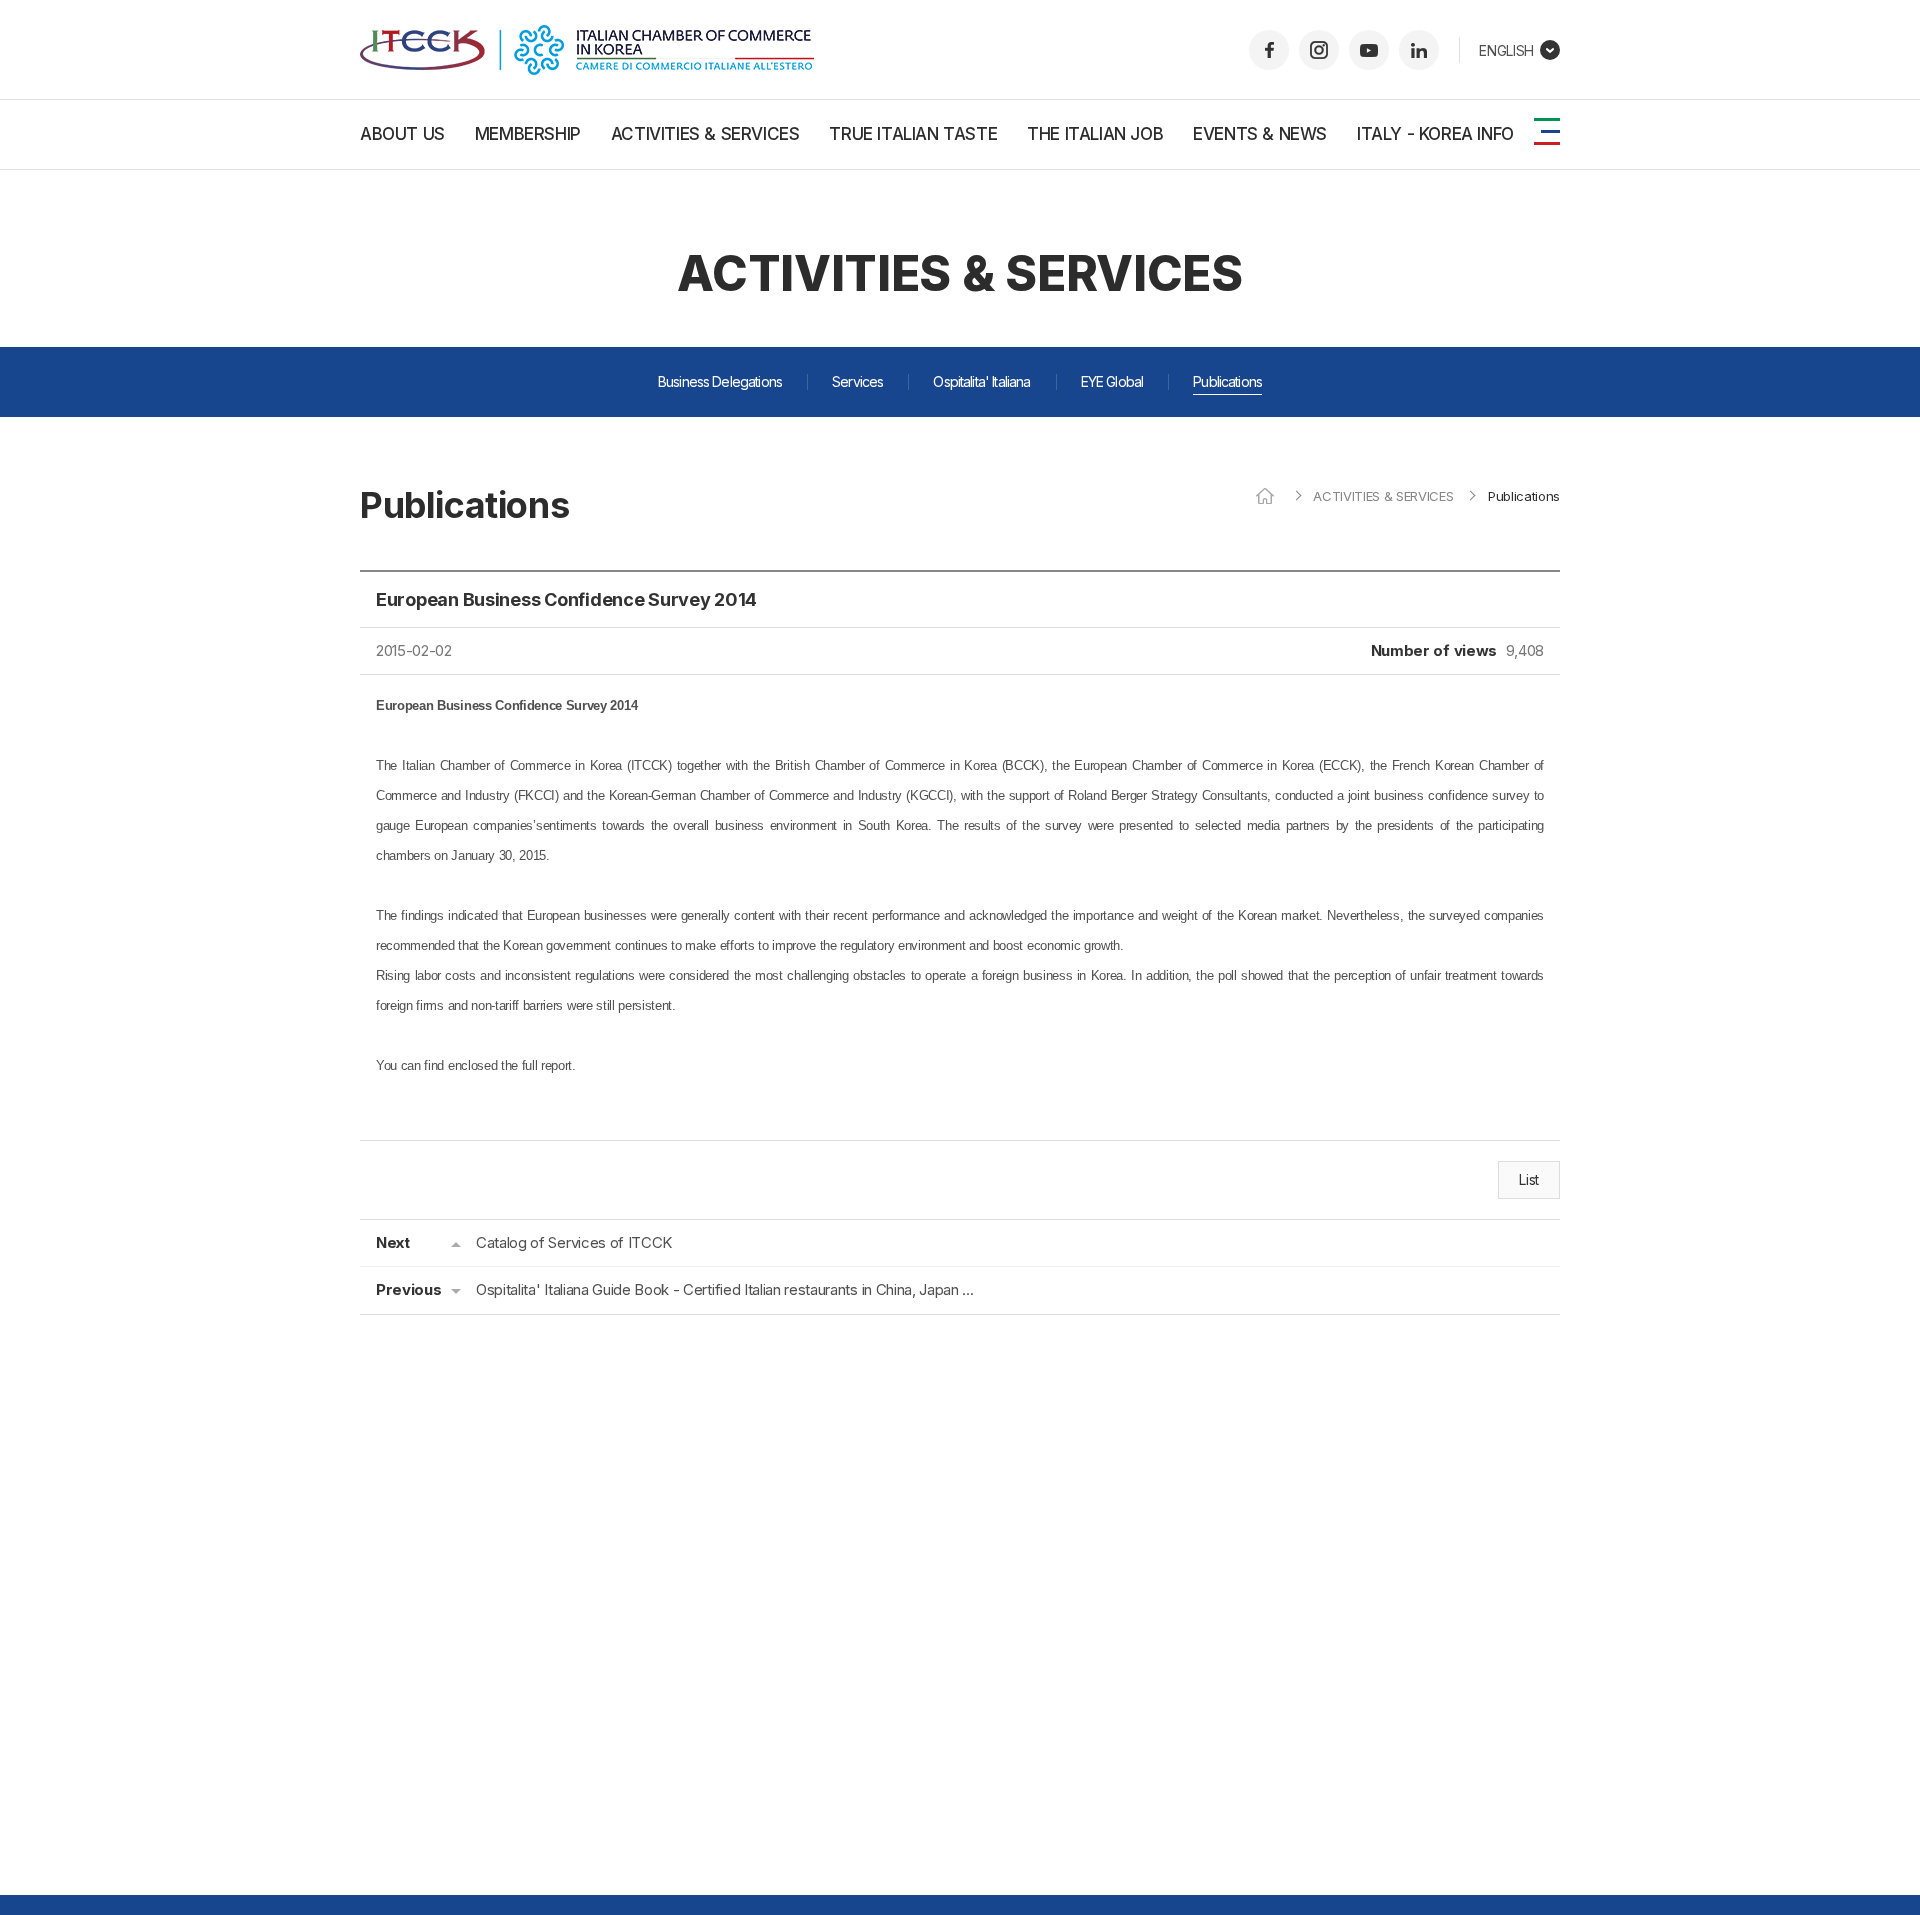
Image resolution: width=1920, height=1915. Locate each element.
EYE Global (1112, 381)
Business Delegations (720, 381)
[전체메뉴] (1547, 131)
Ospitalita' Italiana (981, 381)
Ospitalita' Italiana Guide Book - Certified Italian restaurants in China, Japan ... (724, 1289)
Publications (1227, 381)
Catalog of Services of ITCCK (574, 1242)
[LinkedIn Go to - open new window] (1419, 50)
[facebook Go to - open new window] (1269, 50)
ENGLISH (1506, 50)
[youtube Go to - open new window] (1369, 50)
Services (857, 381)
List (1529, 1179)
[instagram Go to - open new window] (1319, 50)
